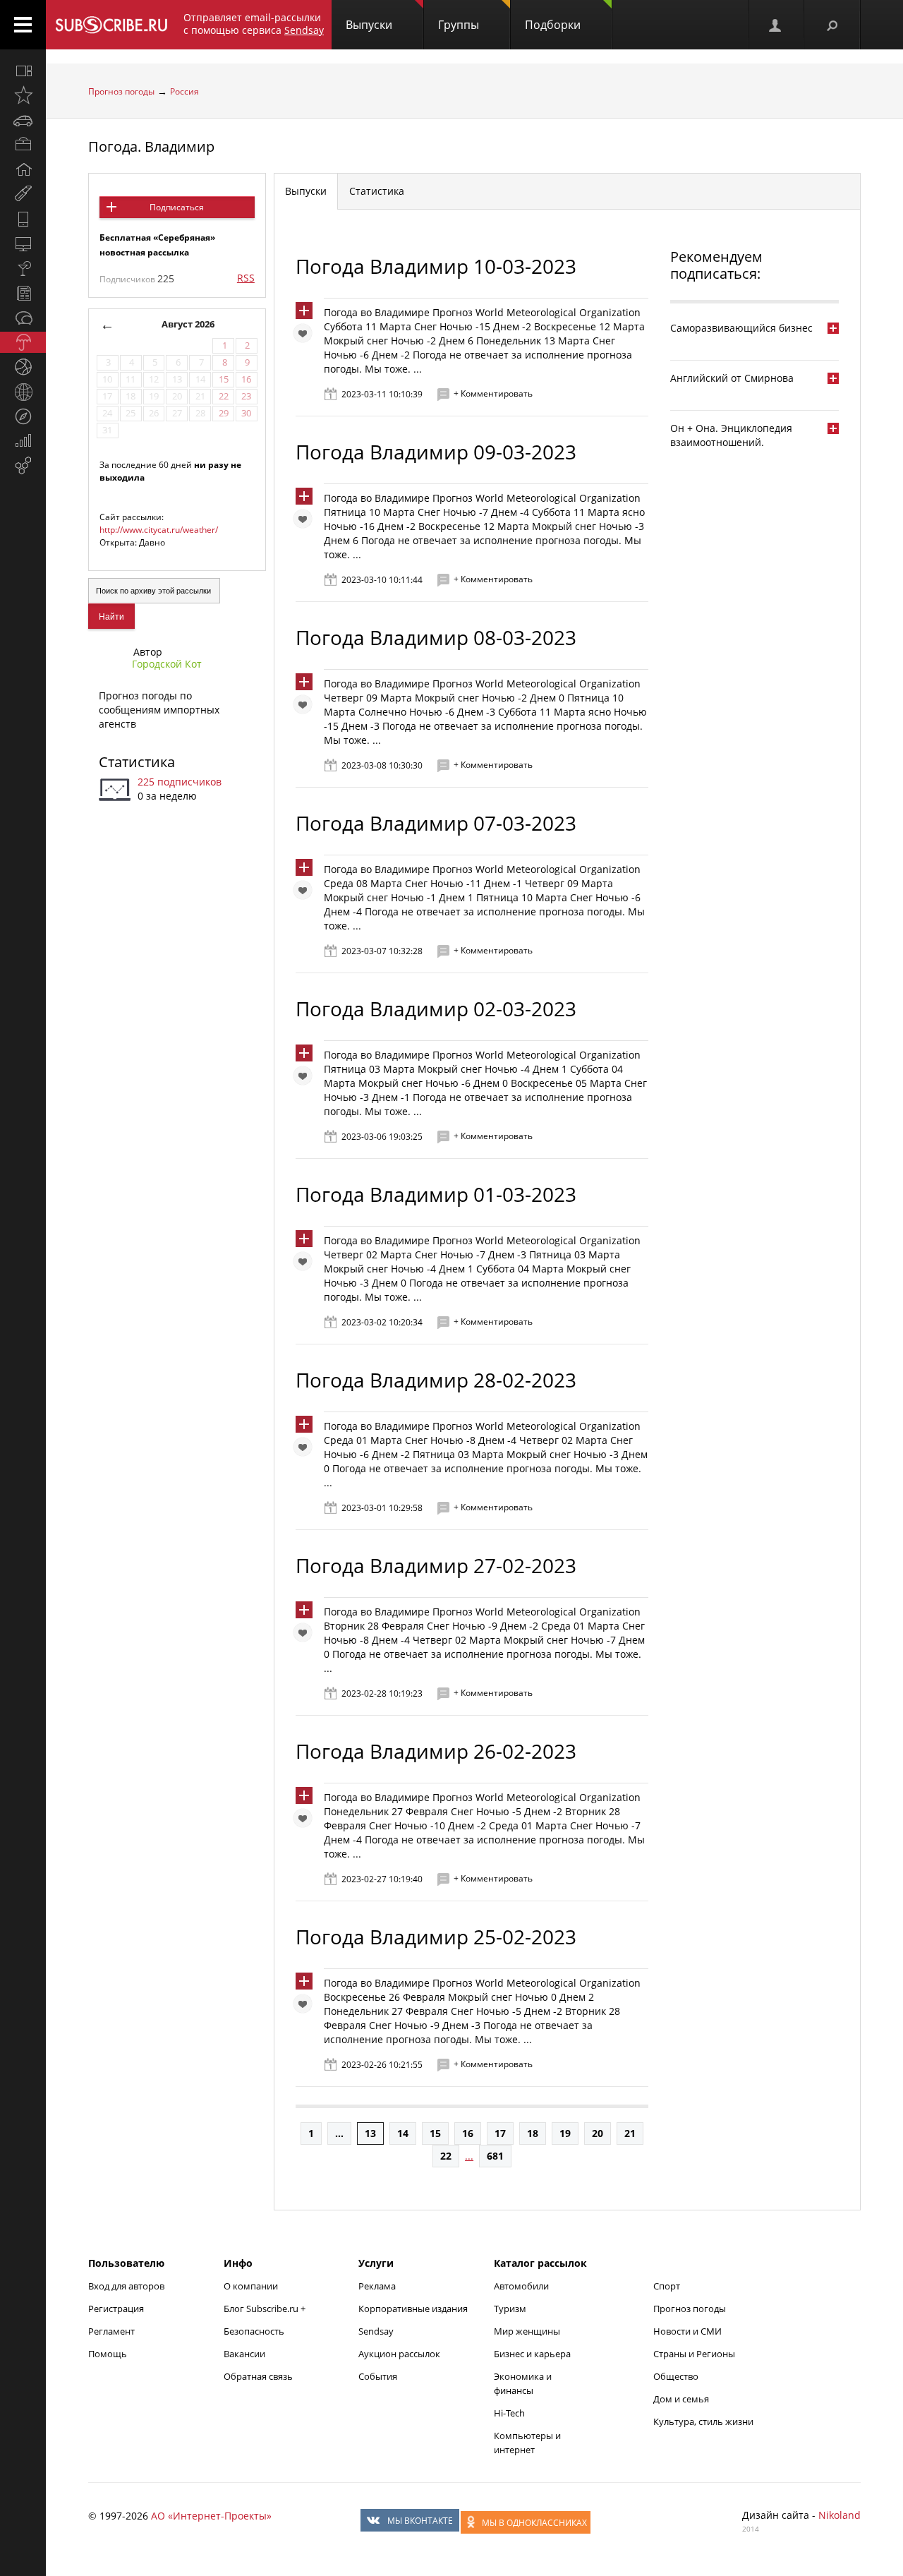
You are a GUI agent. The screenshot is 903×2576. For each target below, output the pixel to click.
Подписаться (177, 207)
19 (565, 2133)
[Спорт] (23, 367)
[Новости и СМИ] (23, 293)
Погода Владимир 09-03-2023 (436, 452)
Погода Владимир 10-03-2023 (436, 266)
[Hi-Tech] (23, 219)
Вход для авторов (126, 2286)
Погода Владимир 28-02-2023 (436, 1380)
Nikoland (840, 2515)
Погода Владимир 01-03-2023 (436, 1194)
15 (435, 2133)
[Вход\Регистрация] (776, 25)
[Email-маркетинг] (23, 466)
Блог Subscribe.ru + (266, 2309)
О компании (251, 2286)
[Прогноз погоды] (23, 342)
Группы (459, 25)
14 (403, 2133)
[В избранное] (306, 337)
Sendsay (376, 2331)
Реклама (377, 2286)
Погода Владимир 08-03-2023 (436, 637)
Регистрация (116, 2309)
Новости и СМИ (687, 2331)
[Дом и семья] (23, 169)
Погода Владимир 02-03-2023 (436, 1009)
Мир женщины (527, 2331)
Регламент (111, 2331)
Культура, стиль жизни (703, 2421)
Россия (184, 91)
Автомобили (521, 2286)
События (378, 2376)
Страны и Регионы (694, 2354)
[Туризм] (23, 416)
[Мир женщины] (23, 194)
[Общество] (23, 318)
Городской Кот (167, 664)
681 (495, 2156)
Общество (676, 2376)
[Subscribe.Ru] (111, 25)
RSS (246, 278)
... (339, 2133)
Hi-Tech (509, 2413)
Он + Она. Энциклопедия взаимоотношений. (731, 435)
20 (598, 2133)
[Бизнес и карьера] (23, 145)
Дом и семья (681, 2399)
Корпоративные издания (413, 2309)
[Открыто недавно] (23, 95)
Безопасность (254, 2331)
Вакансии (244, 2354)
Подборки (553, 25)
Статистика (137, 762)
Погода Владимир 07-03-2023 (436, 823)
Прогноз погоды (121, 91)
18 (533, 2133)
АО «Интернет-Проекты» (211, 2516)
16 (468, 2133)
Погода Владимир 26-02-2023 (436, 1751)
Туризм (510, 2309)
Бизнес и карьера (532, 2354)
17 (500, 2133)
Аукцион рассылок (399, 2354)
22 (446, 2156)
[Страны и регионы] (23, 392)
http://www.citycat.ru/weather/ (159, 530)
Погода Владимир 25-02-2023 (436, 1937)
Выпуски (369, 25)
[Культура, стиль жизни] (23, 268)
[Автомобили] (23, 120)
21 (630, 2133)
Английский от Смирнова (732, 378)
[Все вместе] (23, 71)
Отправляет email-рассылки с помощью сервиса (254, 24)
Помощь (108, 2354)
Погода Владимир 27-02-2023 (436, 1565)
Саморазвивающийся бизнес (741, 328)
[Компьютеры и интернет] (23, 243)
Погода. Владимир (151, 146)
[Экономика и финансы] (23, 441)
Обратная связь (258, 2376)
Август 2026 (188, 324)
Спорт (667, 2286)
